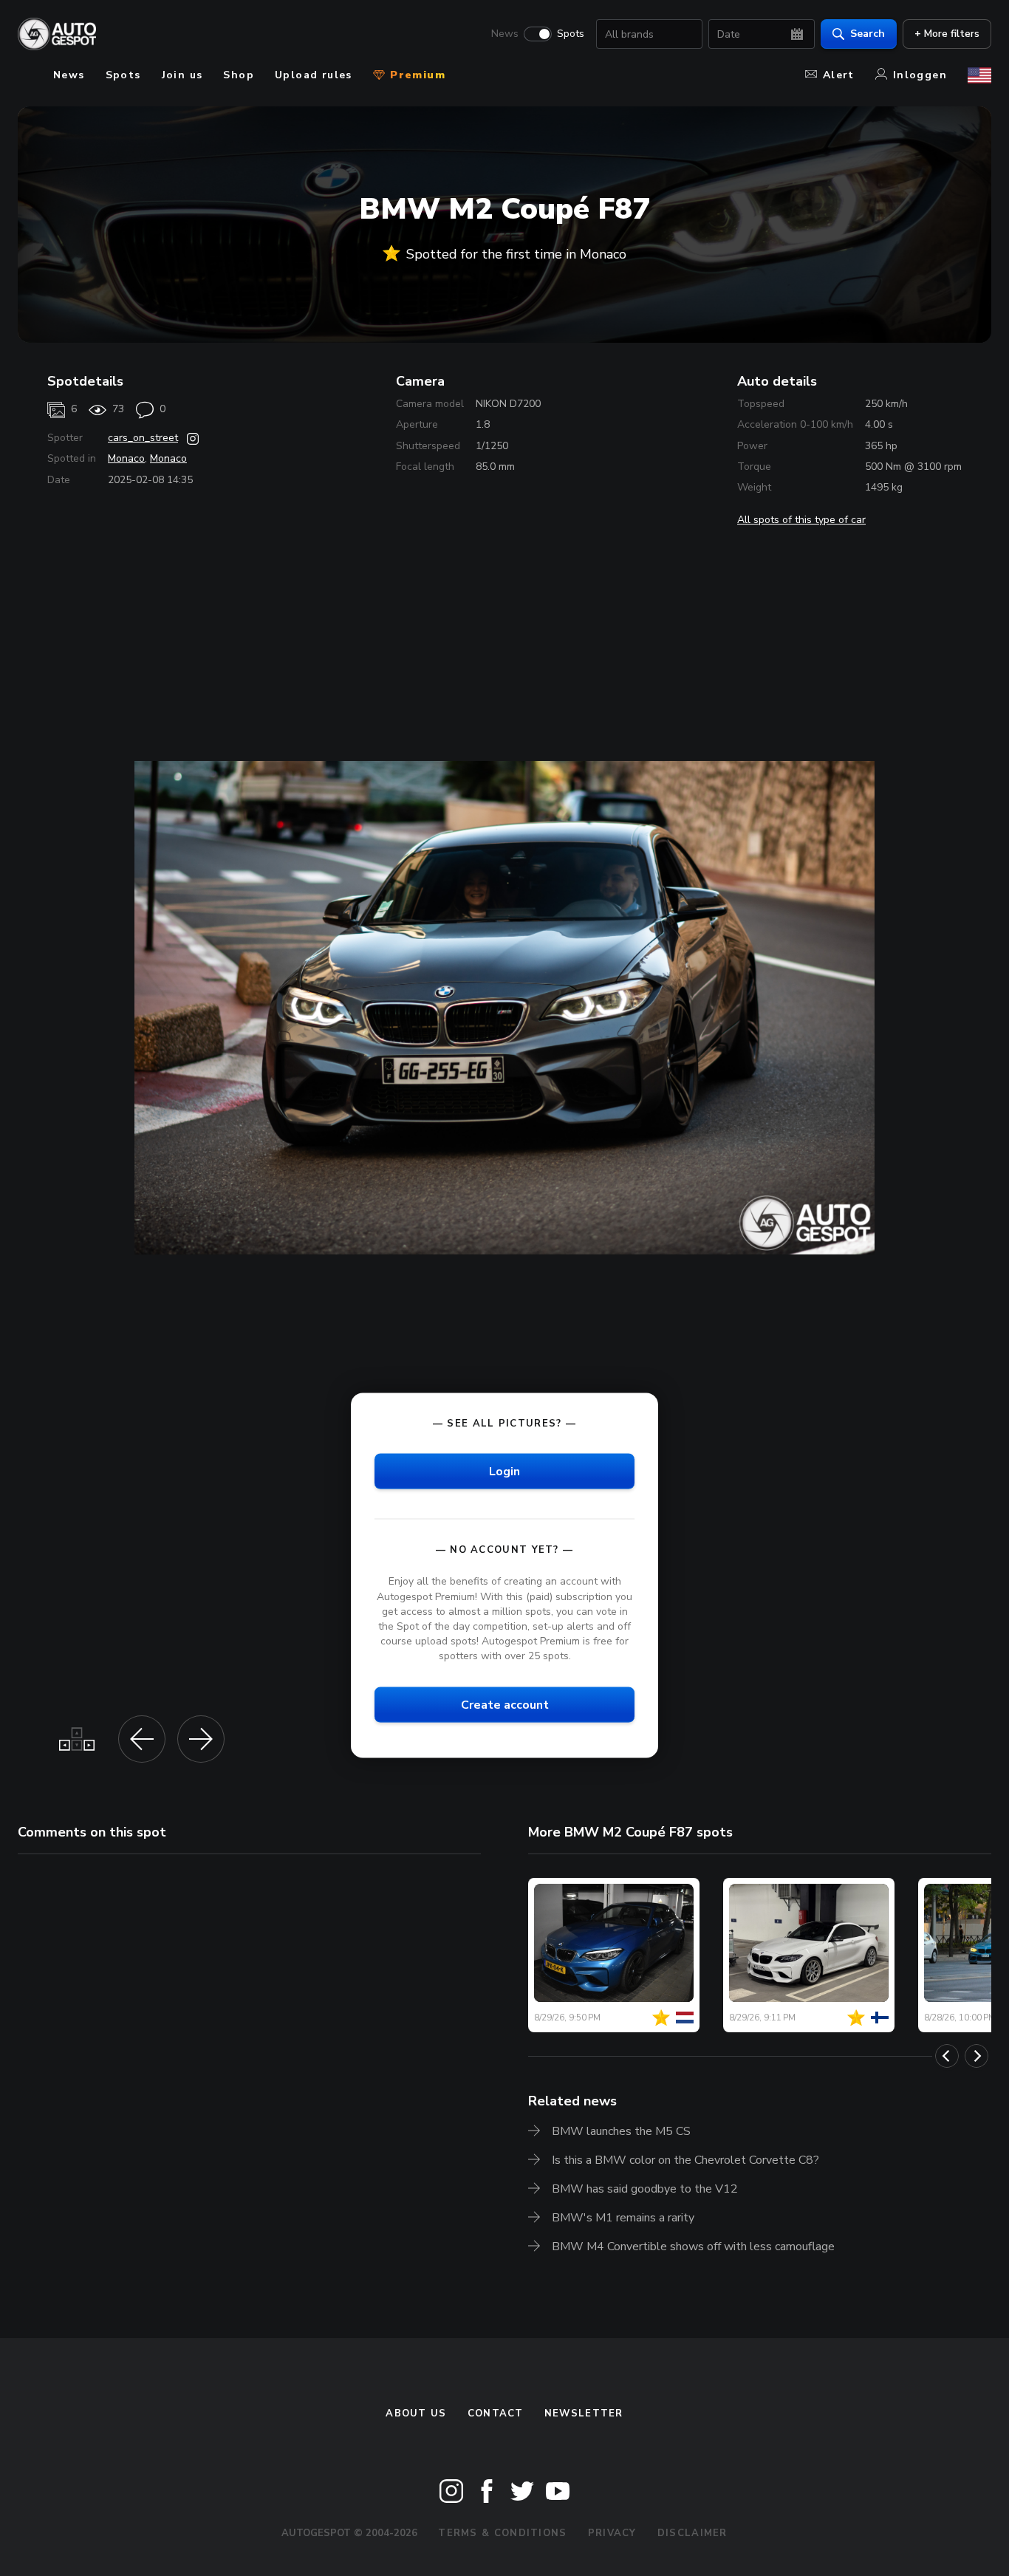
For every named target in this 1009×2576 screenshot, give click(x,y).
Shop (239, 75)
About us (416, 2413)
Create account (505, 1705)
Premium (416, 75)
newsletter (584, 2413)
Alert (839, 75)
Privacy (612, 2533)
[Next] (976, 2056)
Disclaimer (692, 2533)
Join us (182, 75)
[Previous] (947, 2056)
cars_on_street (143, 438)
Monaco (126, 458)
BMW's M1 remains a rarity (623, 2218)
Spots (571, 34)
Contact (496, 2413)
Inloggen (920, 75)
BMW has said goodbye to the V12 (645, 2189)
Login (504, 1472)
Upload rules (314, 75)
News (505, 34)
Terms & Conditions (502, 2533)
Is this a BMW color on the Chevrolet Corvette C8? (685, 2160)
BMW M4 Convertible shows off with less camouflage (693, 2247)
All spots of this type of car (801, 520)
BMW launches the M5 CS (621, 2131)
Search (868, 34)
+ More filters (947, 34)
